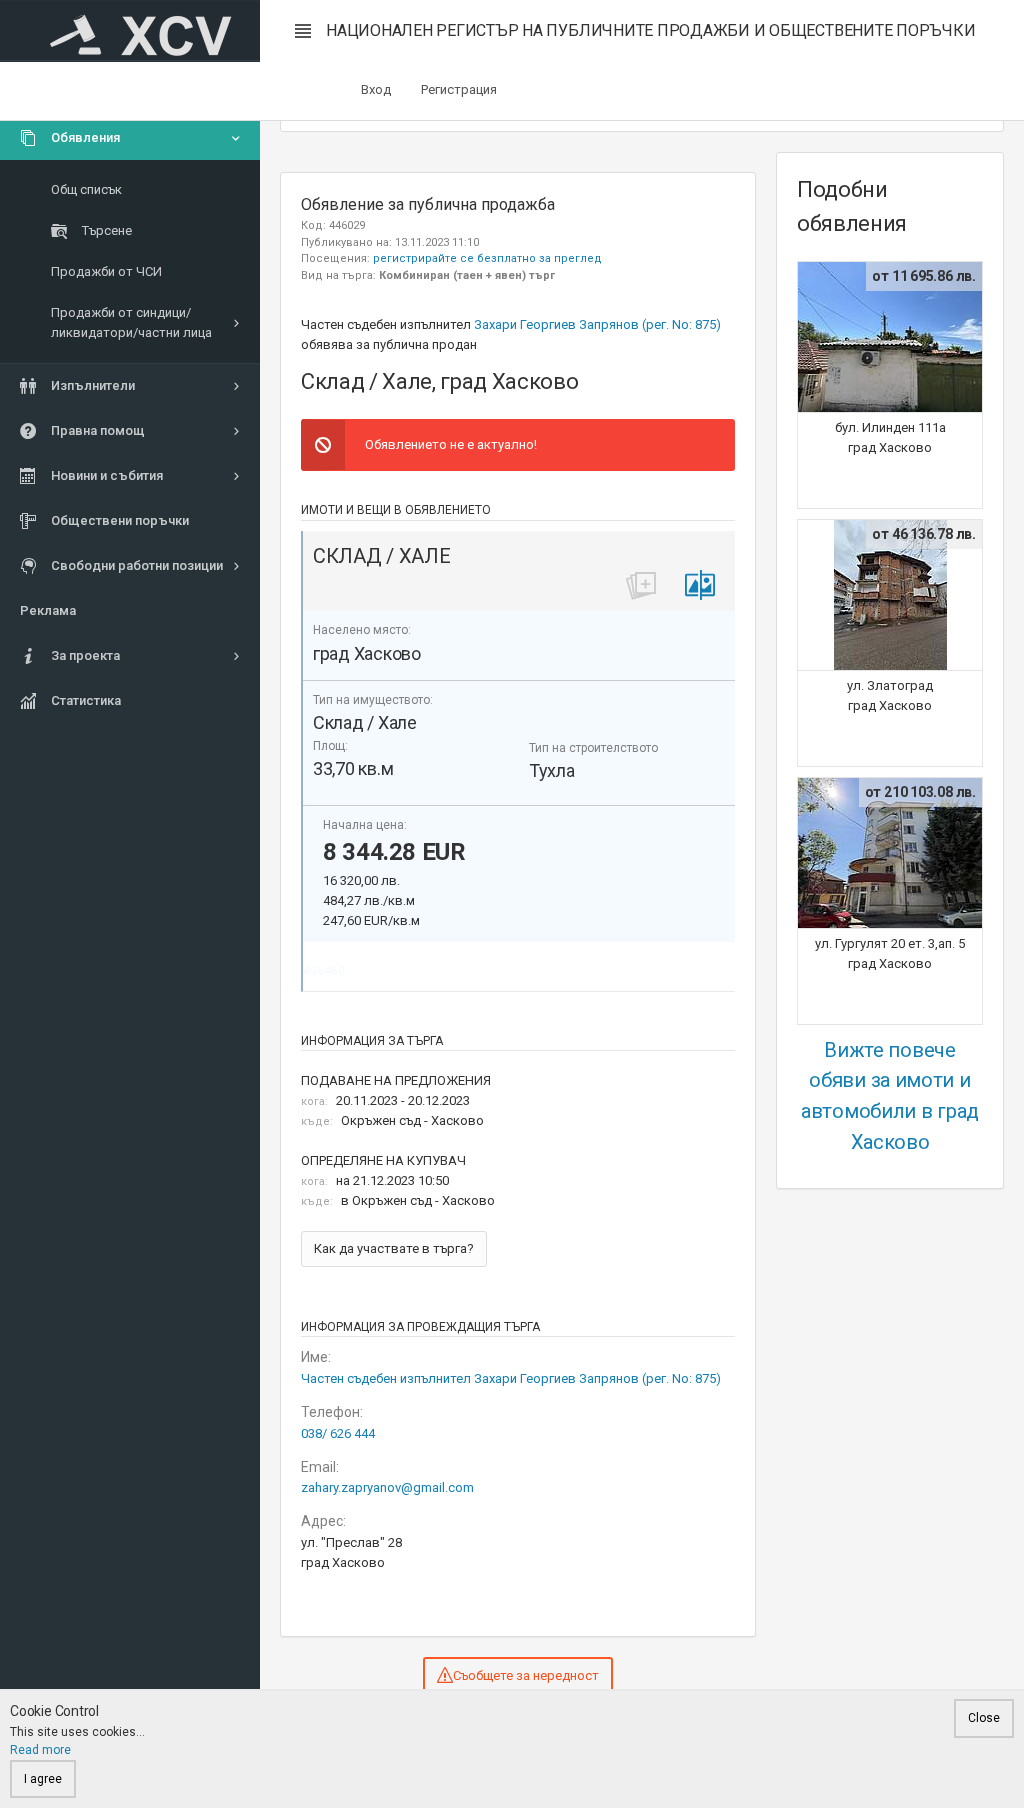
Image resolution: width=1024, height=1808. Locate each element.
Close (984, 1718)
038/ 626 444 (338, 1433)
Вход (376, 89)
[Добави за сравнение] (700, 585)
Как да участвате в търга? (394, 1248)
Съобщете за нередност (526, 1675)
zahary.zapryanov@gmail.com (387, 1487)
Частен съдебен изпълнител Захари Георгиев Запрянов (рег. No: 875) (511, 1378)
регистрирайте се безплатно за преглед (487, 258)
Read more (40, 1750)
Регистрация (459, 89)
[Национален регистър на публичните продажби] (130, 31)
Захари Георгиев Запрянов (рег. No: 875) (597, 324)
